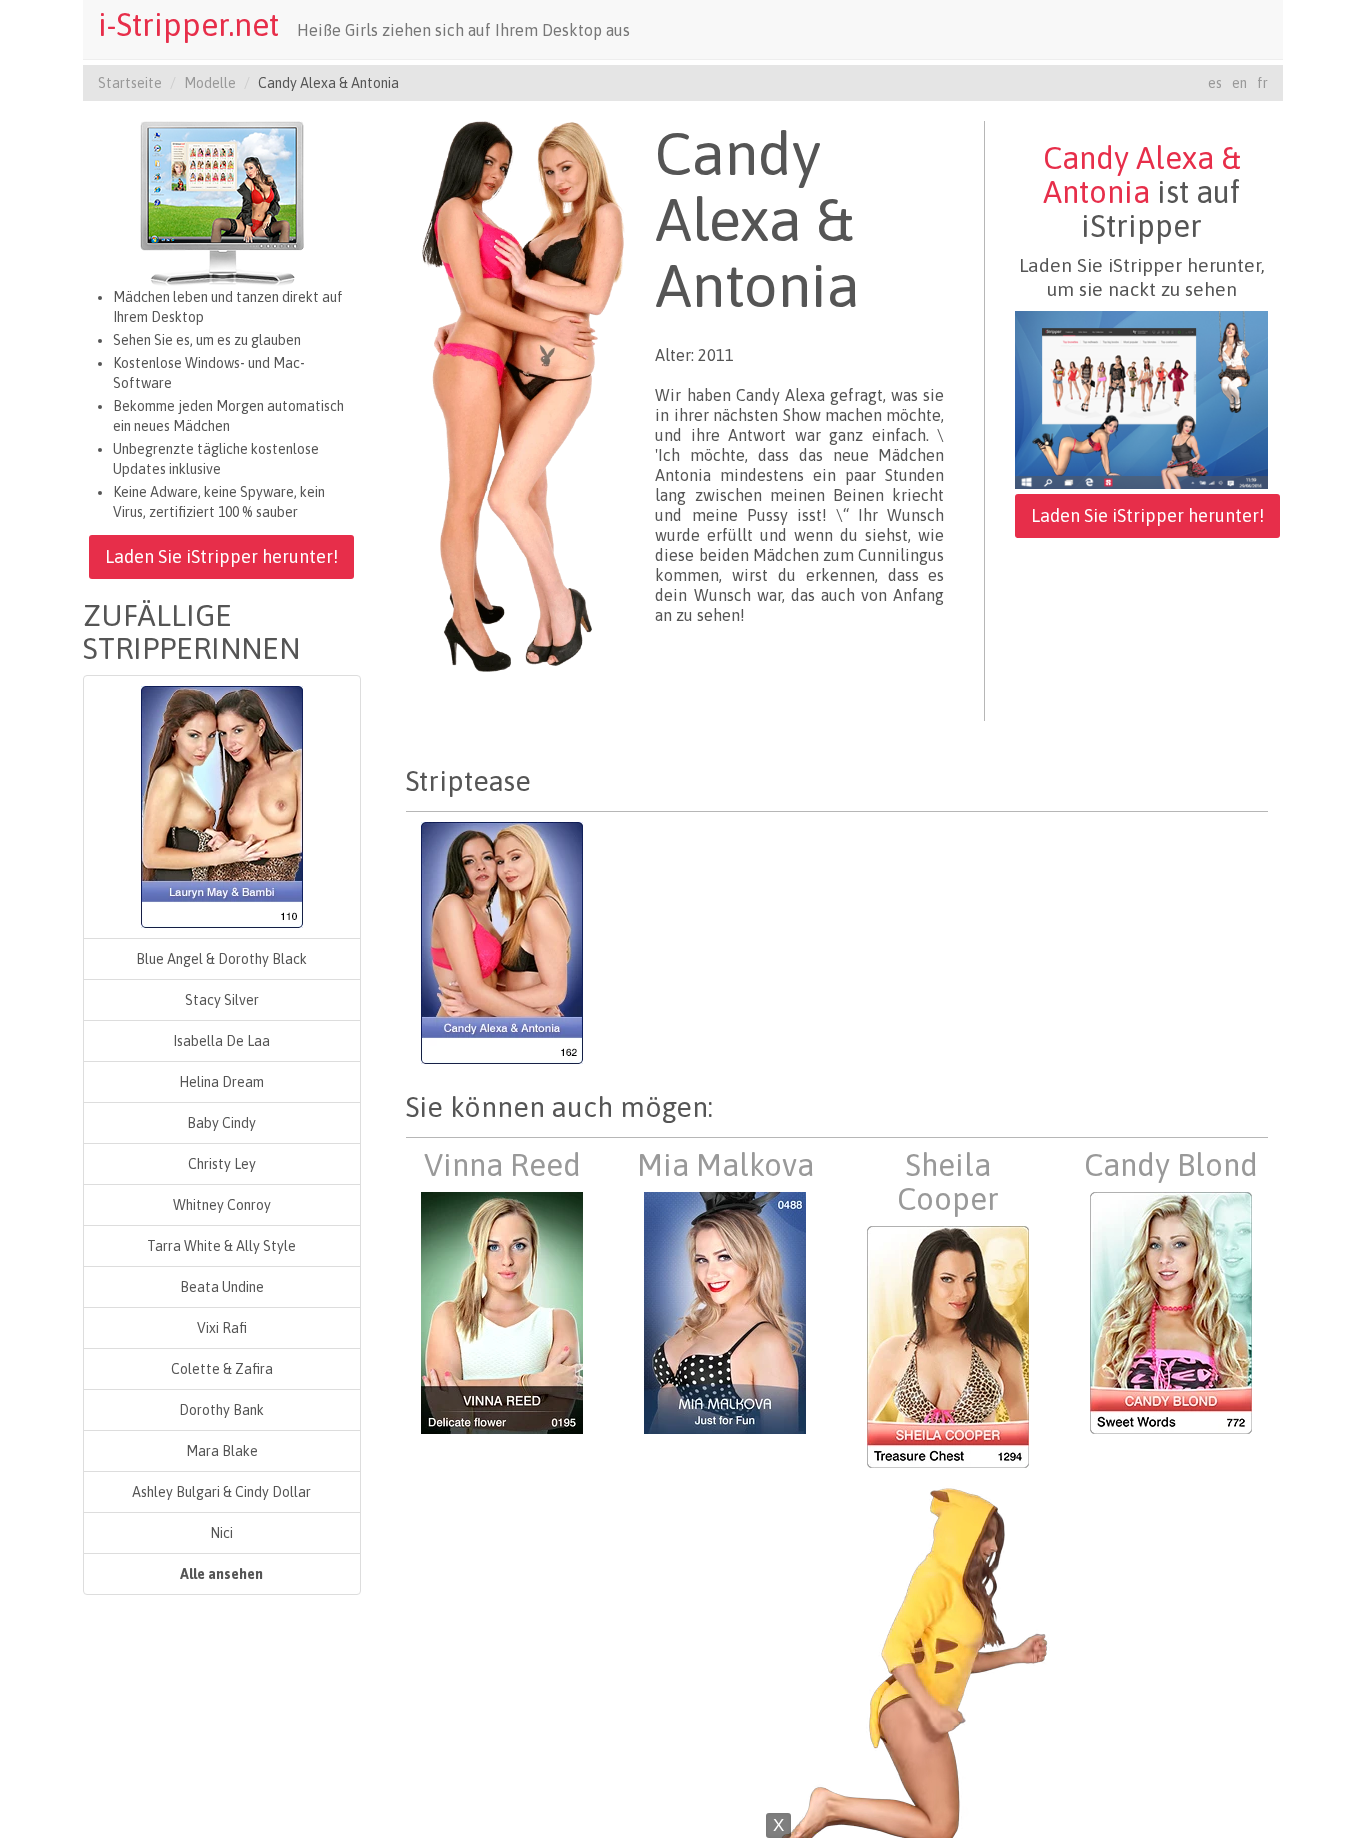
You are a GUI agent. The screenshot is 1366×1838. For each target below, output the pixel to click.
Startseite (130, 83)
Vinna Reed (502, 1165)
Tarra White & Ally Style (221, 1246)
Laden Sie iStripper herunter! (221, 556)
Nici (221, 1533)
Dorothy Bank (221, 1410)
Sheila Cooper (948, 1182)
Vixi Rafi (222, 1328)
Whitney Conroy (222, 1205)
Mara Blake (222, 1451)
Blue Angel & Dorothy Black (221, 959)
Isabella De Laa (221, 1041)
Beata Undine (222, 1287)
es (1215, 83)
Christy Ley (222, 1164)
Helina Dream (221, 1082)
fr (1262, 83)
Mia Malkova (725, 1165)
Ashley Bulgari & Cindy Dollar (221, 1492)
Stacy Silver (222, 1000)
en (1239, 83)
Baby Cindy (221, 1123)
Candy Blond (1171, 1165)
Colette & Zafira (222, 1369)
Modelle (210, 83)
